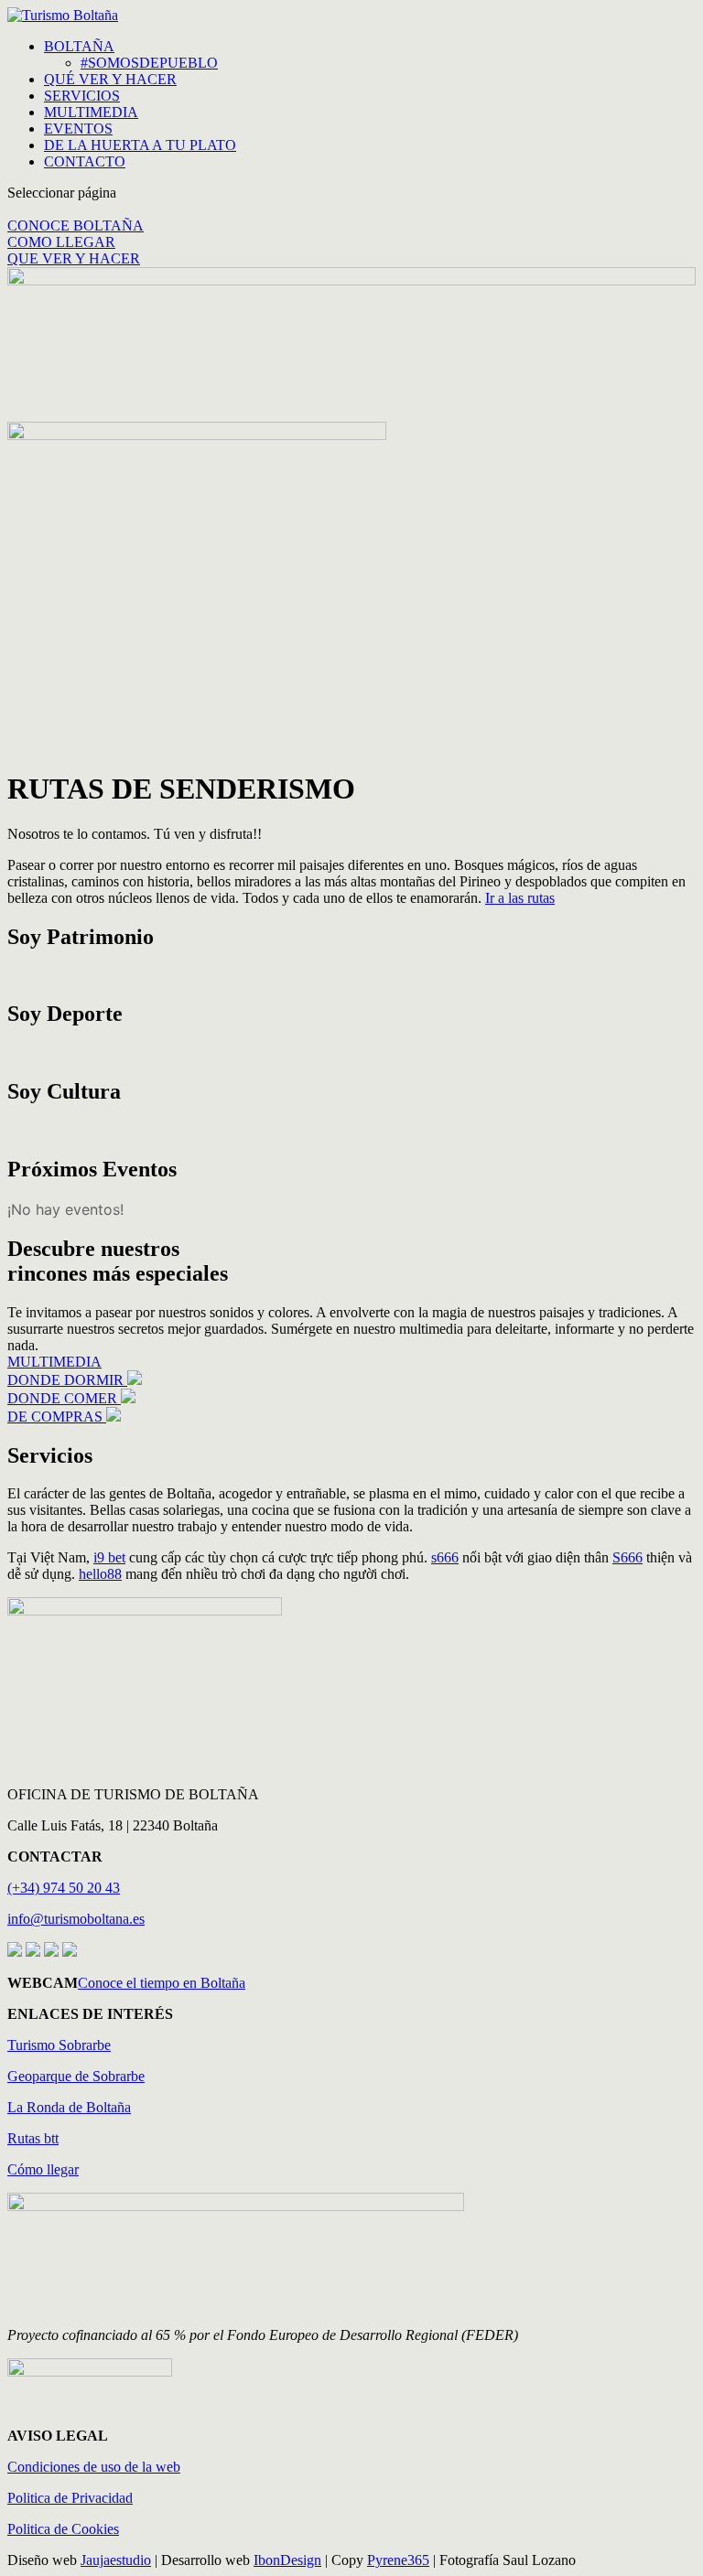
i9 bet (109, 1557)
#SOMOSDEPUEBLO (149, 63)
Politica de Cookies (63, 2529)
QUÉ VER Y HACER (110, 79)
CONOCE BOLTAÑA (76, 225)
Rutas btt (33, 2138)
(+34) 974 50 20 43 (64, 1888)
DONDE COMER (64, 1398)
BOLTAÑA (79, 46)
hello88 (100, 1574)
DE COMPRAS (57, 1417)
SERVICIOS (82, 96)
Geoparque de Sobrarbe (76, 2076)
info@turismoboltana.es (76, 1919)
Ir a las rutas (520, 898)
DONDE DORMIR (67, 1380)
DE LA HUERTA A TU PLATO (140, 145)
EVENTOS (78, 129)
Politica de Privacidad (70, 2498)
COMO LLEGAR (61, 242)
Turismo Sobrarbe (59, 2045)
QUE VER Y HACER (74, 258)
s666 (445, 1557)
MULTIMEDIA (91, 112)
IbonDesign (287, 2560)
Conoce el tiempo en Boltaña (162, 1983)
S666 (627, 1557)
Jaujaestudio (116, 2560)
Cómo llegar (43, 2169)
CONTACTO (85, 161)
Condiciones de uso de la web (94, 2467)
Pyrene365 (398, 2560)
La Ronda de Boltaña (69, 2107)
